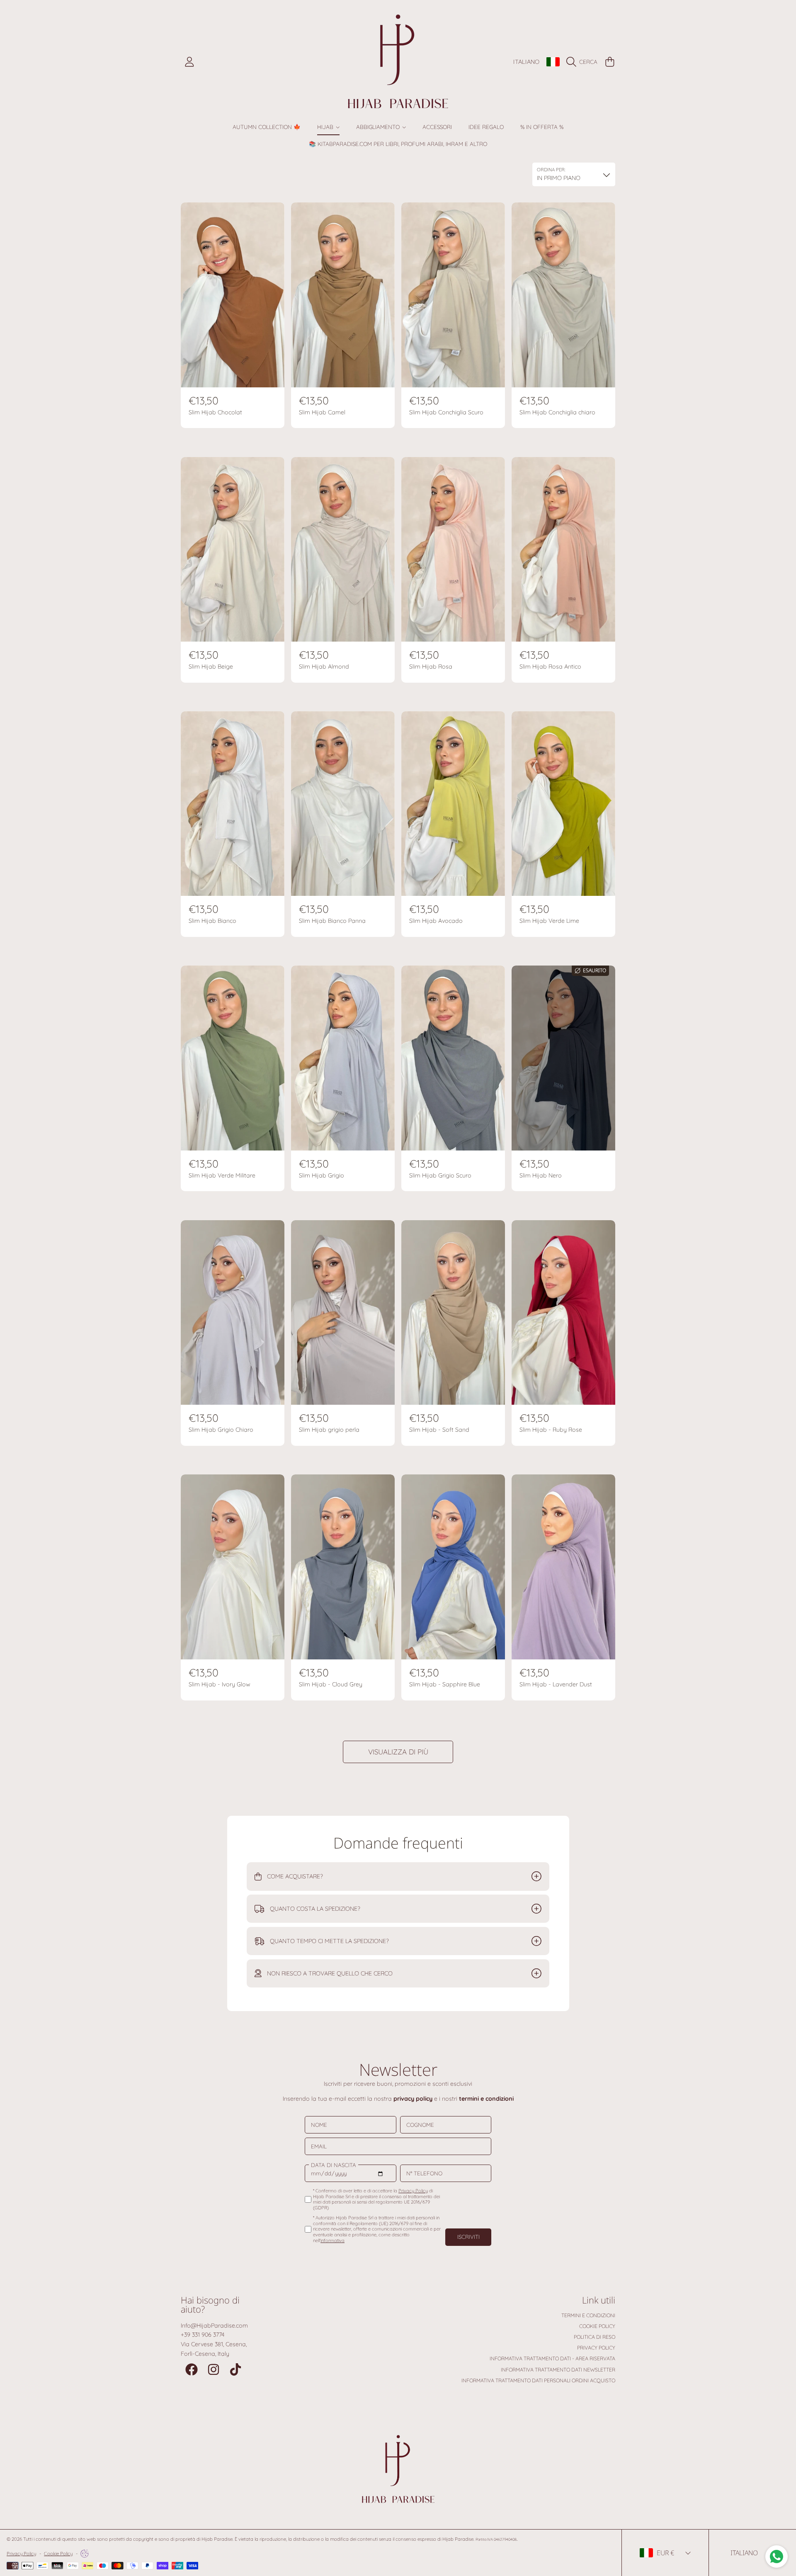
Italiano (526, 62)
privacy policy (413, 2099)
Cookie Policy (597, 2326)
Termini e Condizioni (588, 2315)
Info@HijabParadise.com (214, 2325)
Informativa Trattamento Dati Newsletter (558, 2370)
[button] (584, 62)
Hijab (326, 127)
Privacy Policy (596, 2348)
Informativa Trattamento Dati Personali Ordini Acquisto (538, 2380)
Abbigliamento (379, 127)
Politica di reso (595, 2337)
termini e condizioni (486, 2099)
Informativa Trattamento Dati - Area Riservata (552, 2358)
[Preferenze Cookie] (85, 2554)
